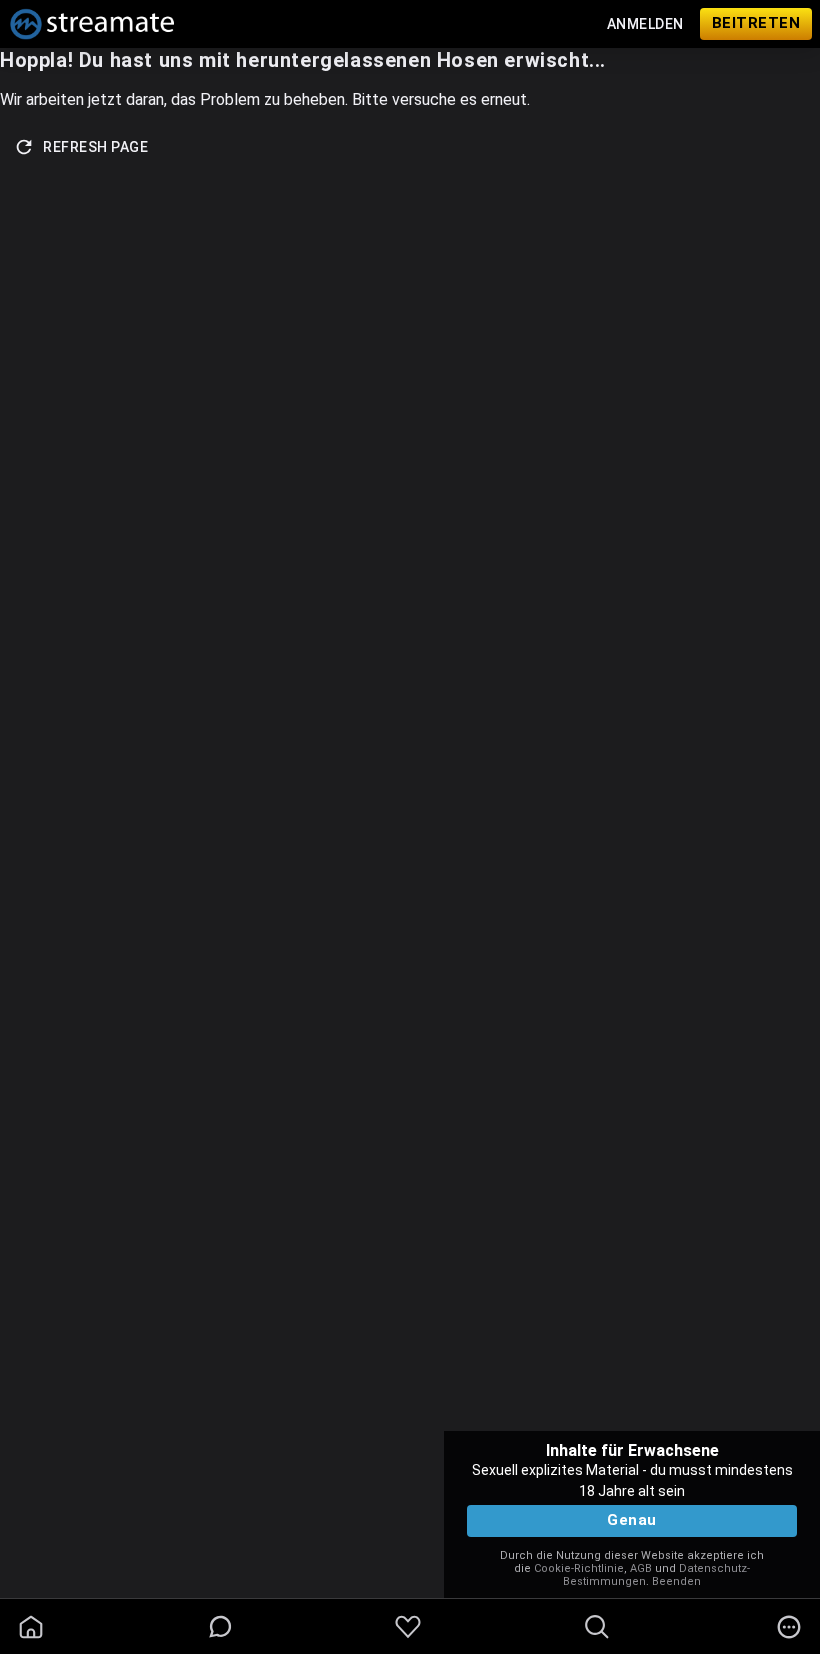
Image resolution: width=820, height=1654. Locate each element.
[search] (597, 1627)
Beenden (676, 1581)
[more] (789, 1627)
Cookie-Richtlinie (579, 1568)
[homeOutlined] (31, 1627)
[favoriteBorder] (408, 1627)
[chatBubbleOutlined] (220, 1626)
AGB (641, 1568)
